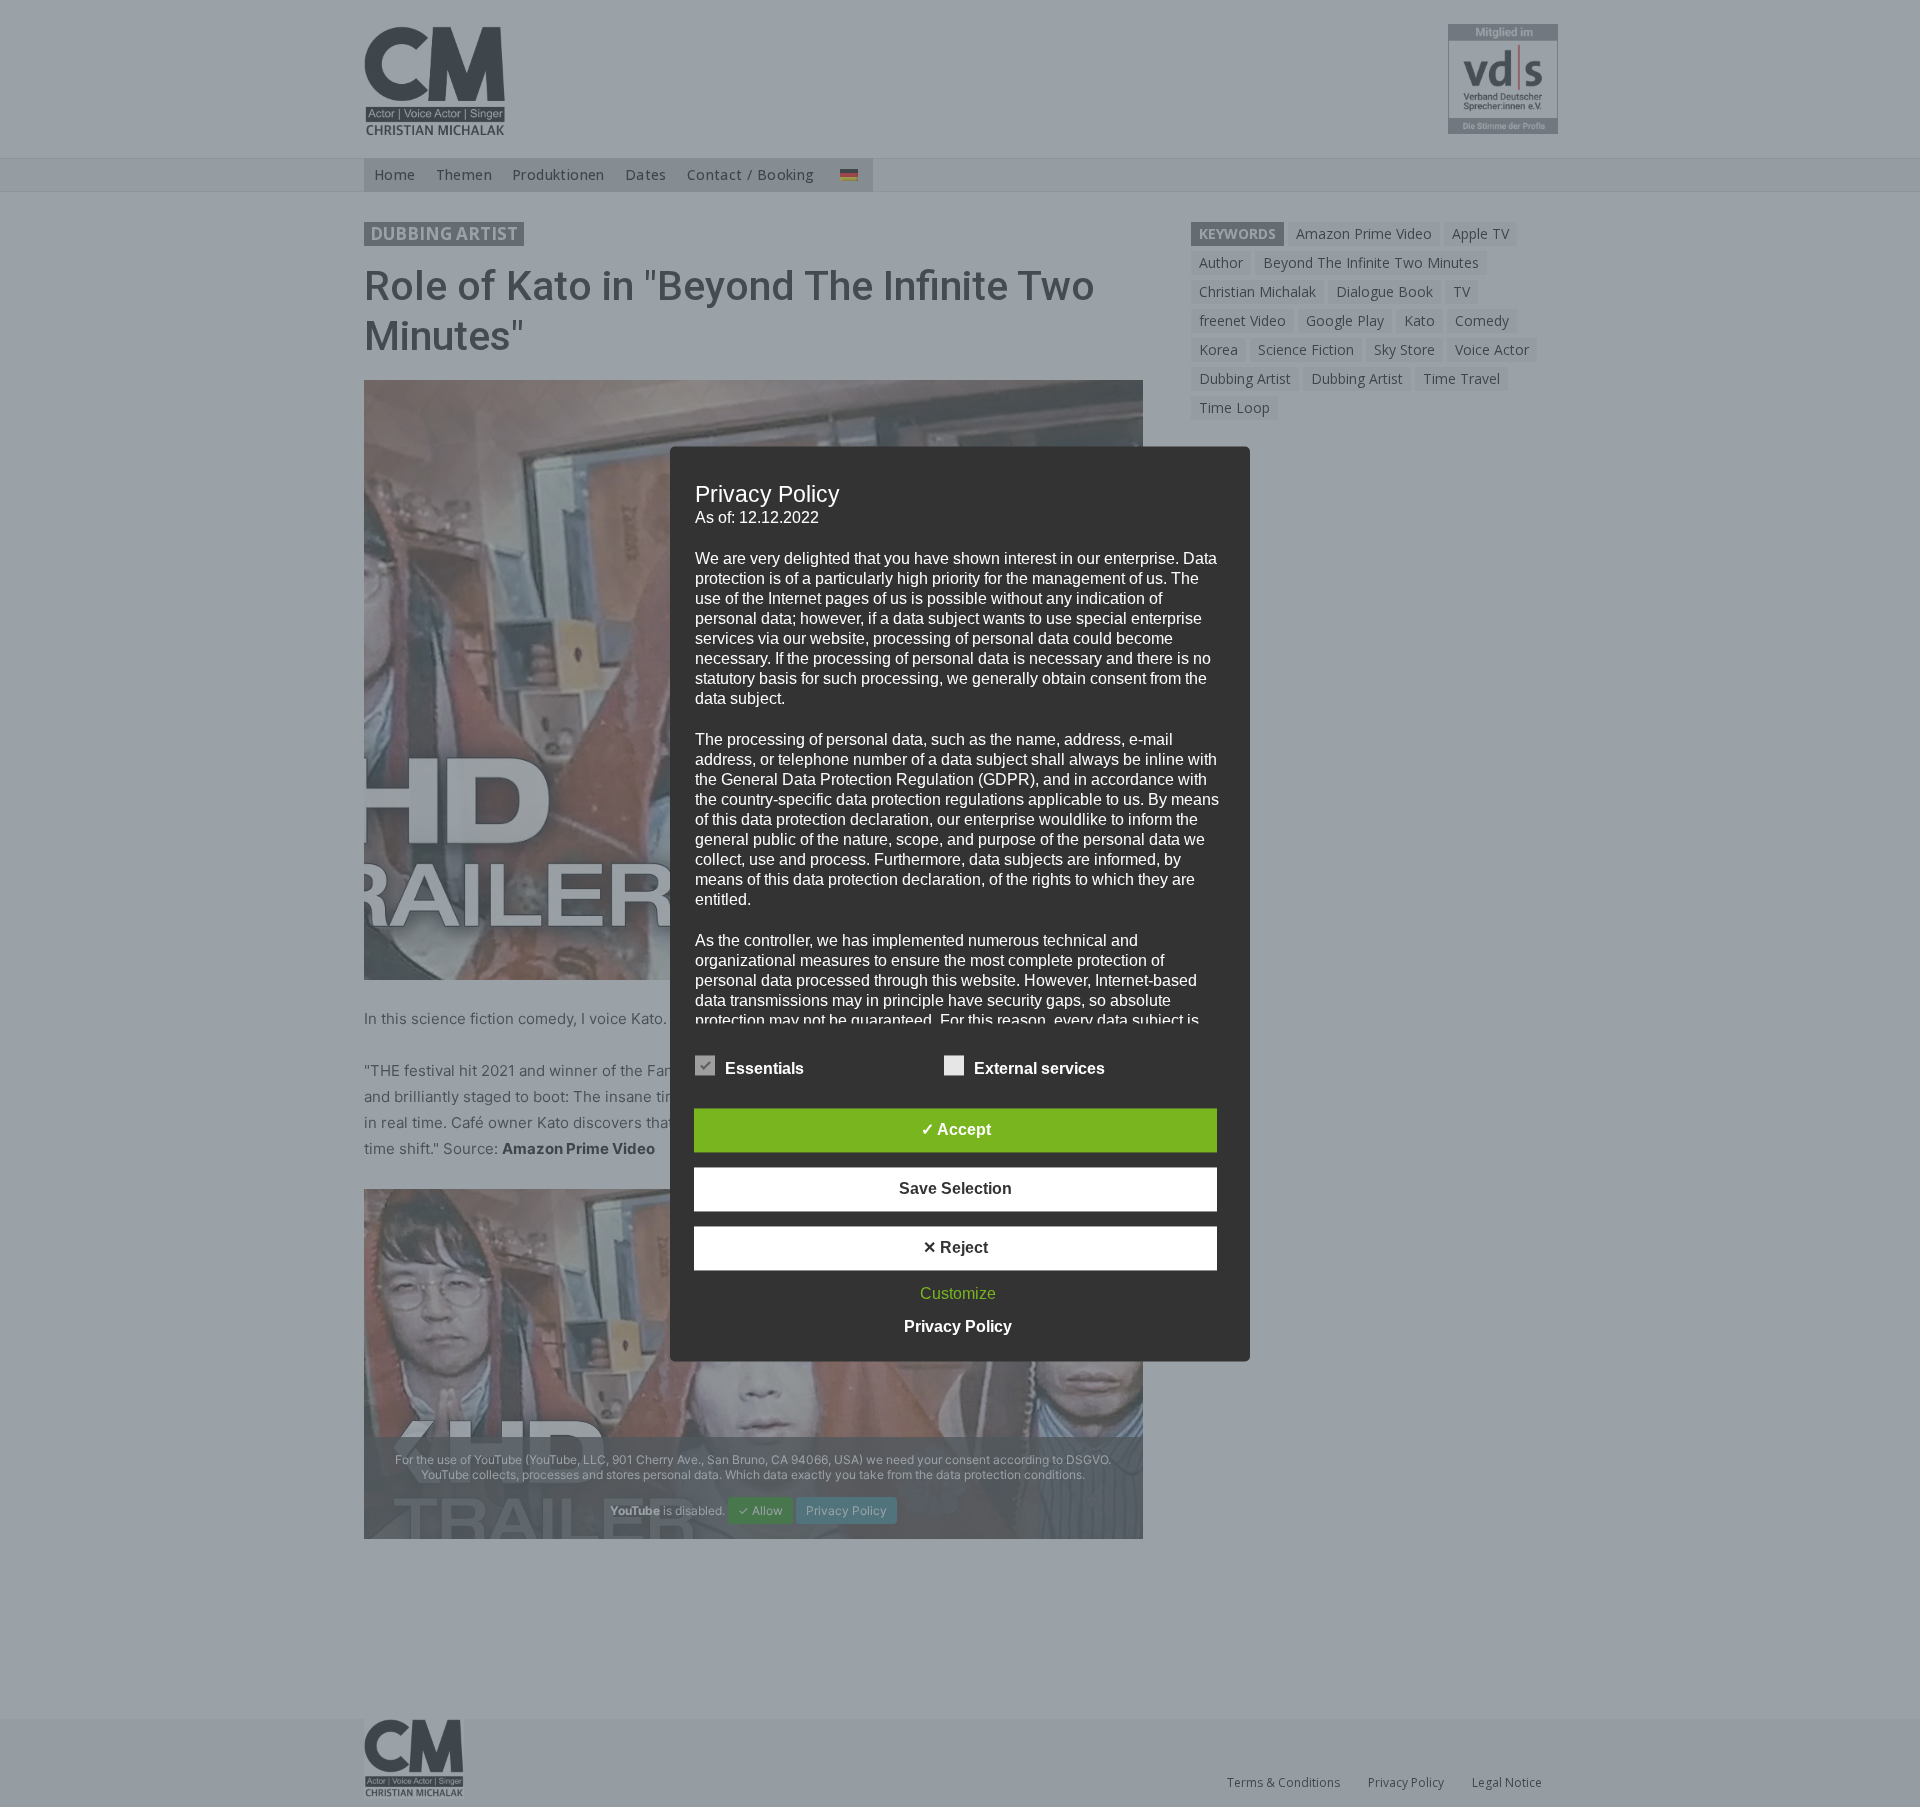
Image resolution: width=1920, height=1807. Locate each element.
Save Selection (955, 1188)
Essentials (764, 1068)
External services (1039, 1068)
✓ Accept (956, 1129)
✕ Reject (955, 1247)
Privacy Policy (958, 1326)
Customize (958, 1293)
